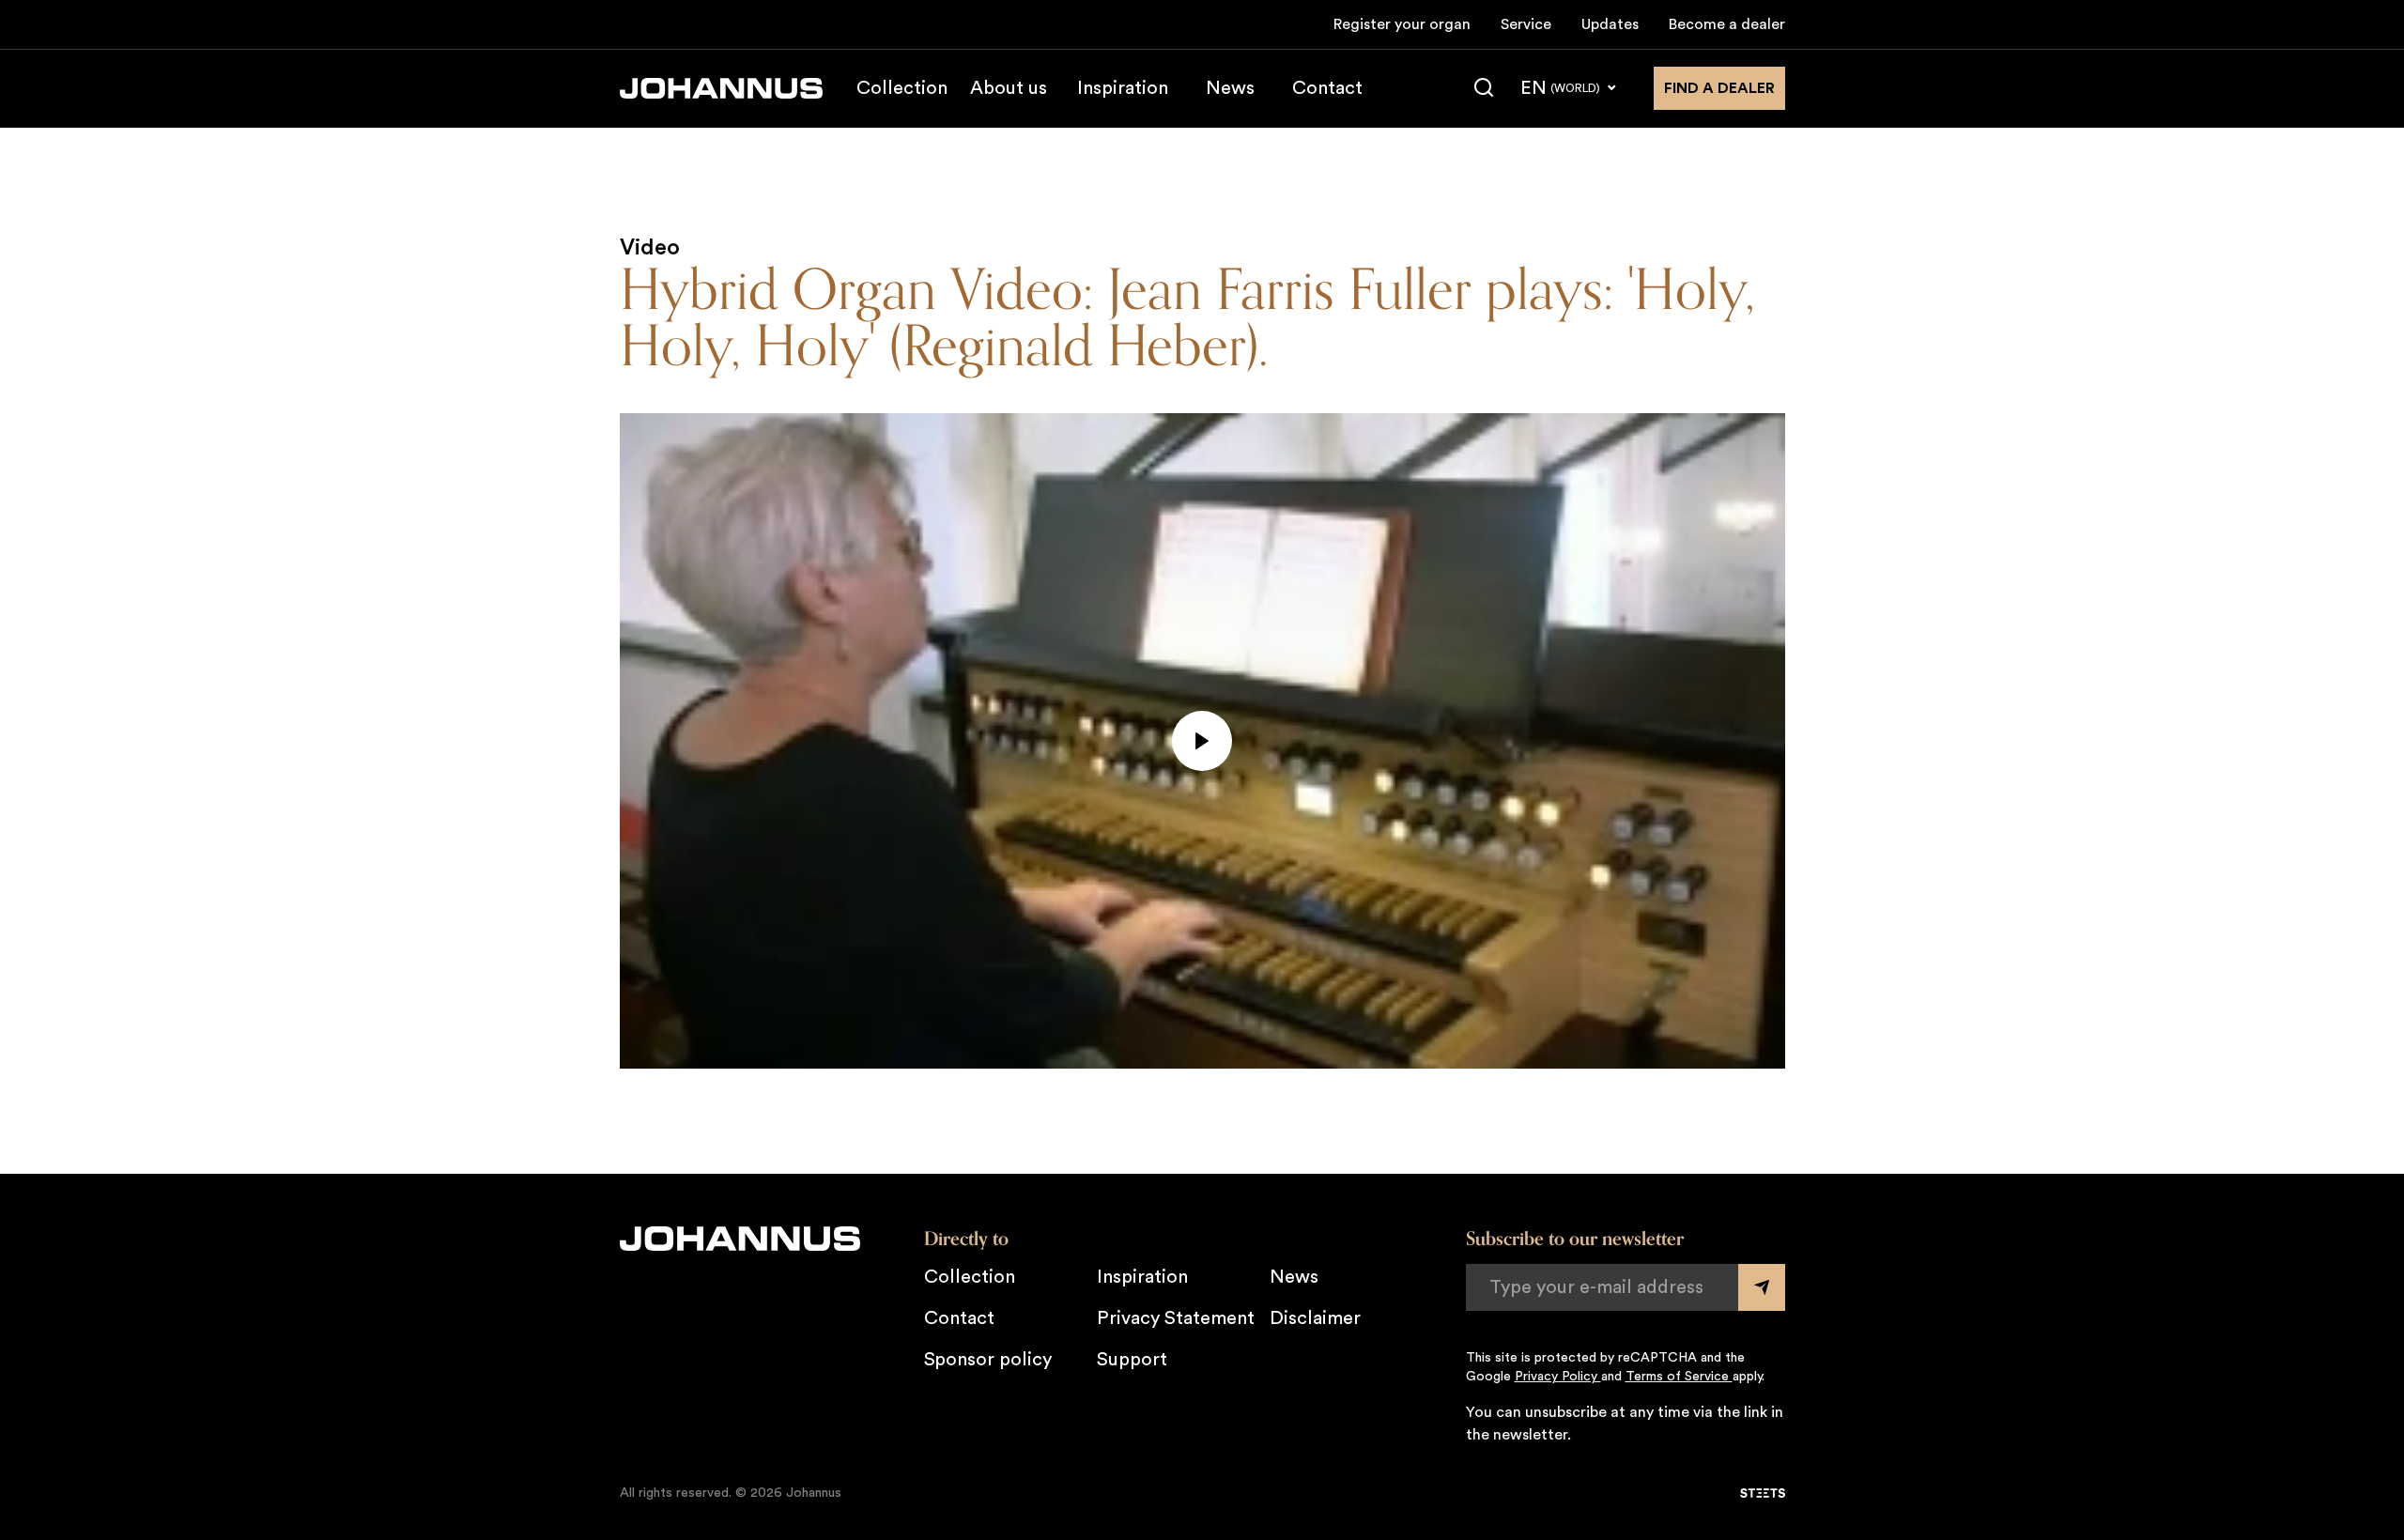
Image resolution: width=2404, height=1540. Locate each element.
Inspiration (1123, 88)
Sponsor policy (988, 1360)
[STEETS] (1763, 1493)
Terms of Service (1679, 1377)
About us (1009, 88)
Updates (1610, 24)
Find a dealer (1719, 88)
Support (1132, 1360)
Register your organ (1402, 24)
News (1230, 88)
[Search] (1484, 88)
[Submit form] (1762, 1287)
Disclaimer (1315, 1318)
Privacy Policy (1558, 1377)
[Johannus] (721, 88)
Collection (902, 88)
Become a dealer (1727, 24)
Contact (1327, 88)
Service (1526, 24)
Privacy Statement (1176, 1318)
